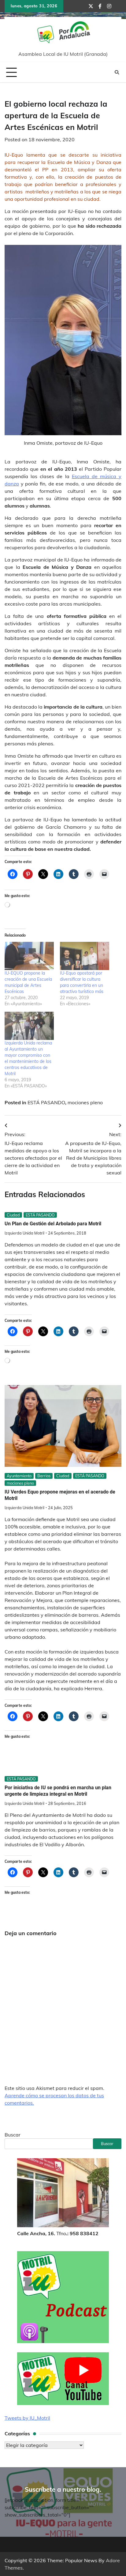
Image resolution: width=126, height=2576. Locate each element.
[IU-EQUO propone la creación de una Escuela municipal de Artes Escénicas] (29, 956)
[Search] (117, 72)
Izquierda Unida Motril (24, 1233)
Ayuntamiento (19, 1476)
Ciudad (13, 1215)
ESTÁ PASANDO (46, 1102)
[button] (63, 340)
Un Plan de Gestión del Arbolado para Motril (53, 1224)
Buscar (13, 2135)
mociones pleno (85, 1102)
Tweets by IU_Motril (27, 2418)
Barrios (44, 1476)
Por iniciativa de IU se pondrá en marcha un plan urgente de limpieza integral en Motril (58, 1791)
